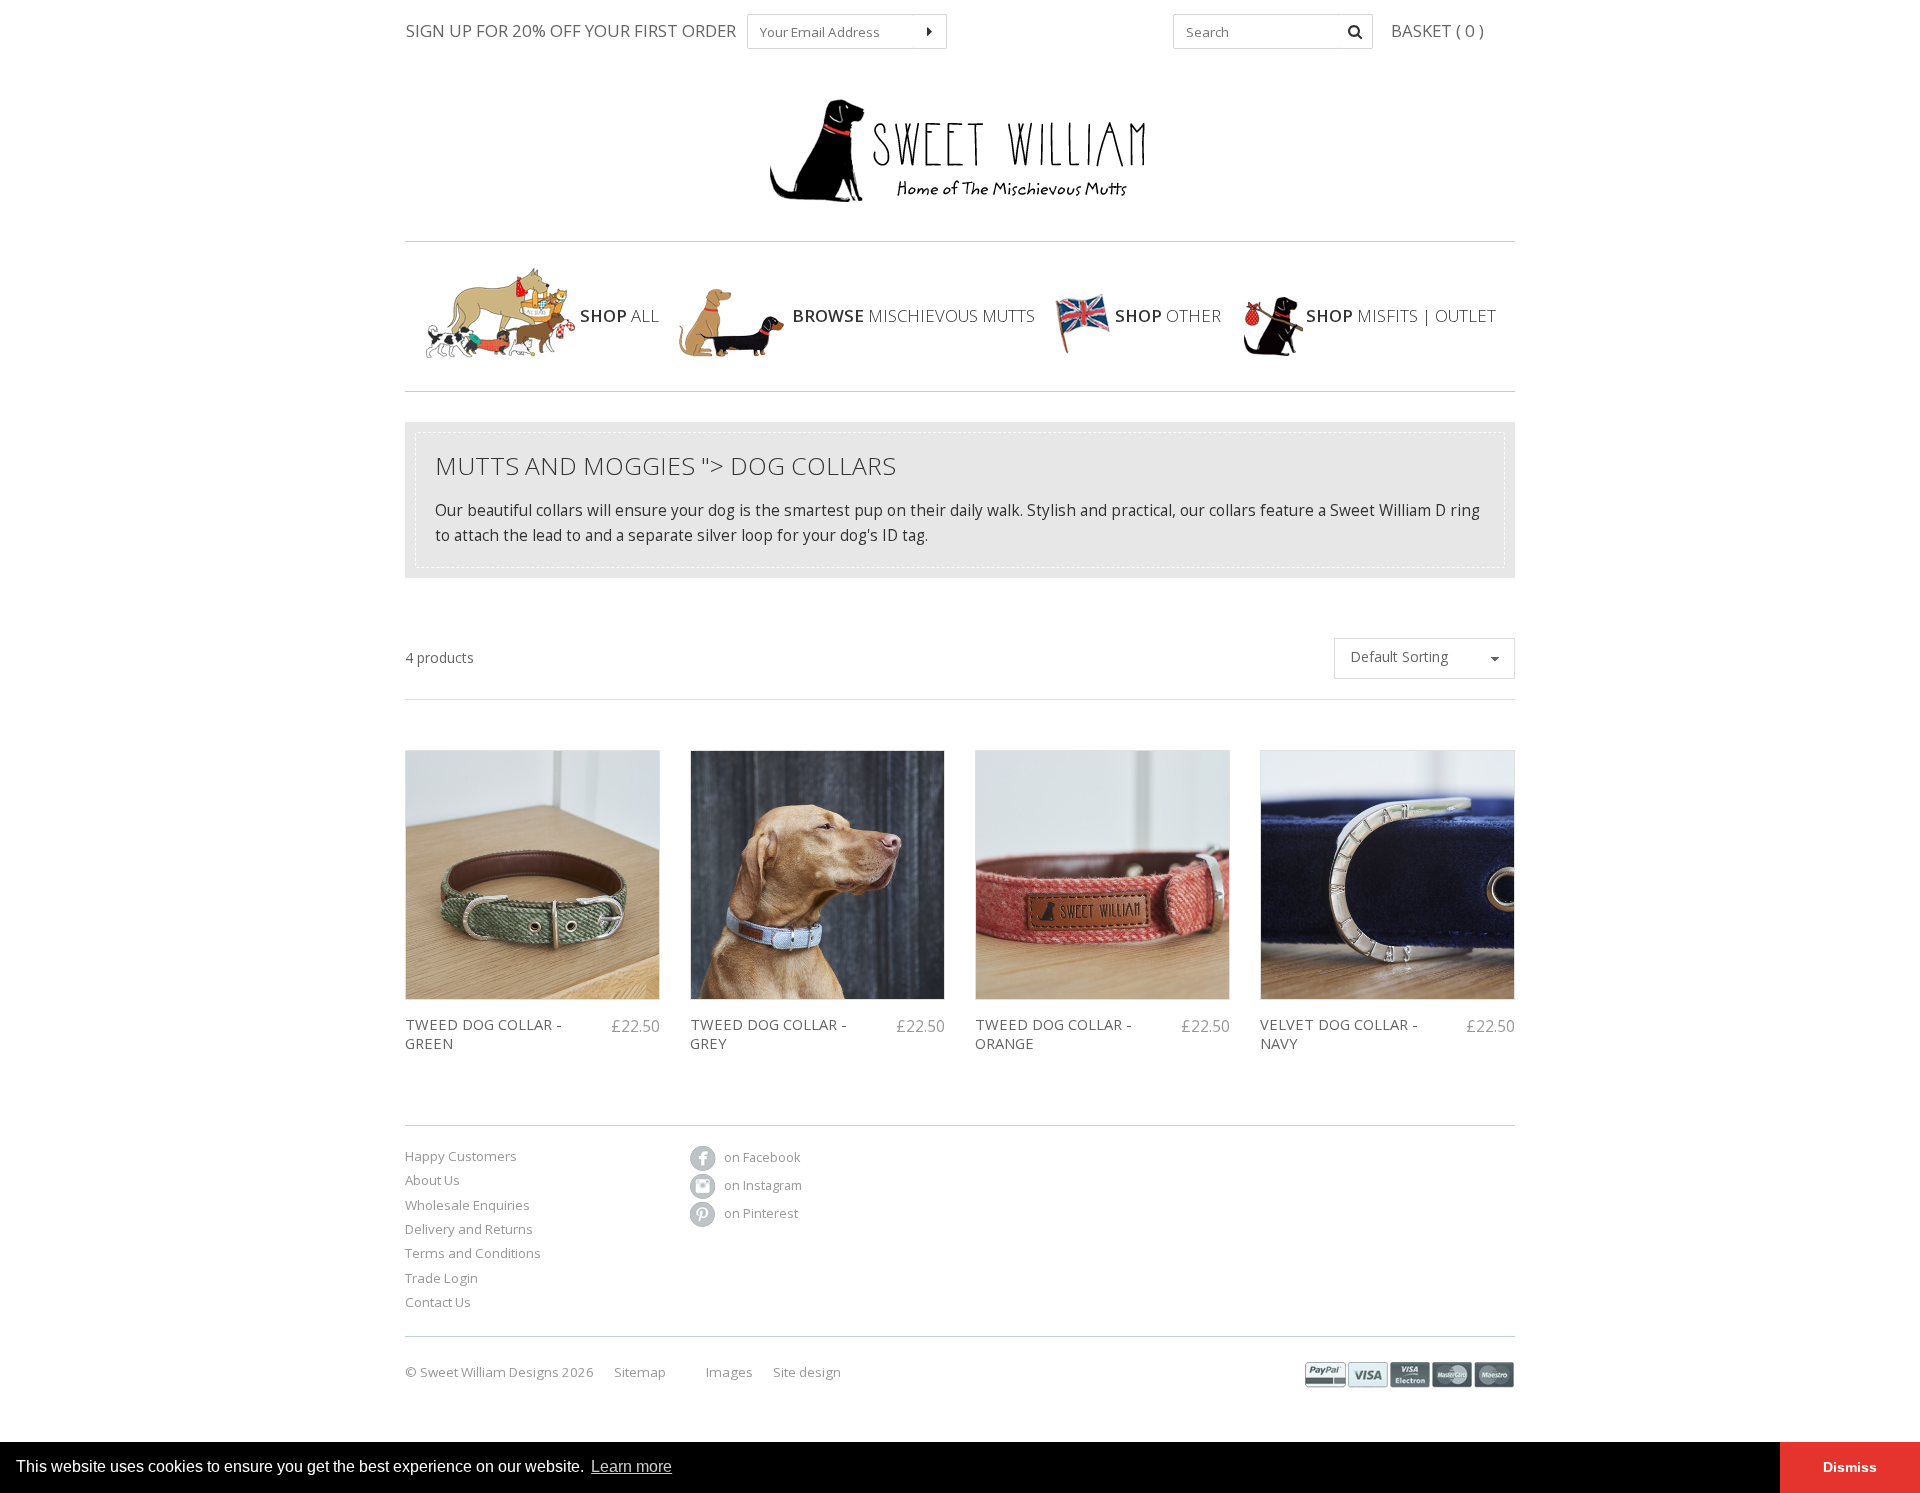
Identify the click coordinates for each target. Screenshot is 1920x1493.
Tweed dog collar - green (483, 1033)
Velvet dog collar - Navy (1339, 1033)
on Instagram (763, 1185)
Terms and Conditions (473, 1253)
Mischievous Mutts (913, 315)
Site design (807, 1372)
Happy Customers (461, 1156)
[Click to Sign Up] (929, 31)
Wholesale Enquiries (467, 1205)
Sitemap (640, 1372)
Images (729, 1372)
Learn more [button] (631, 1466)
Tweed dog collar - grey (768, 1033)
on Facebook (762, 1157)
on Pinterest (761, 1213)
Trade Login (441, 1278)
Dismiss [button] (1850, 1467)
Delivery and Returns (469, 1229)
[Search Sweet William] (1355, 31)
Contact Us (438, 1302)
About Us (432, 1180)
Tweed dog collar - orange (1053, 1033)
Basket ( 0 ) (1437, 30)
